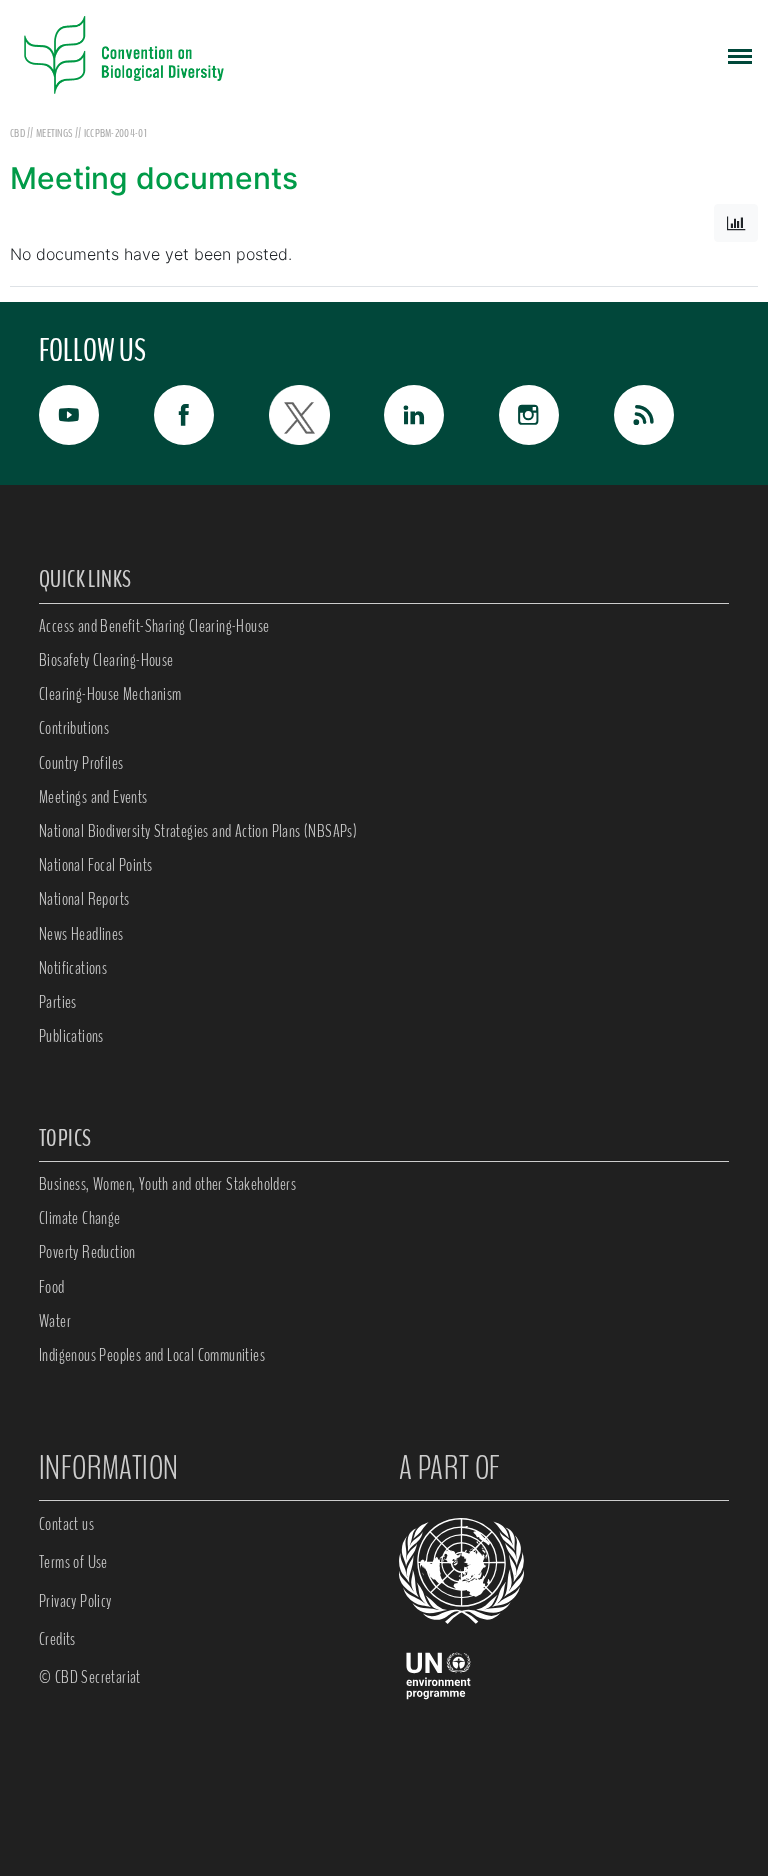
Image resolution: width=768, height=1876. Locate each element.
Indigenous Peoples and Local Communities (152, 1355)
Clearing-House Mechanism (110, 694)
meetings (55, 133)
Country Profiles (81, 763)
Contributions (74, 728)
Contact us (66, 1524)
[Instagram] (556, 415)
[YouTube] (96, 415)
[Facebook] (211, 415)
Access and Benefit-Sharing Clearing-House (154, 626)
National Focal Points (95, 865)
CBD (17, 133)
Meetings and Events (93, 797)
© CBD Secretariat (90, 1677)
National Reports (84, 899)
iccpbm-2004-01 (115, 133)
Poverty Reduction (87, 1252)
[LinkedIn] (441, 415)
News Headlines (81, 934)
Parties (58, 1002)
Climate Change (80, 1218)
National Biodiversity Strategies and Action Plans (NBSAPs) (198, 831)
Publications (71, 1036)
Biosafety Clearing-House (106, 660)
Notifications (73, 968)
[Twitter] (326, 415)
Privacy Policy (75, 1601)
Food (52, 1287)
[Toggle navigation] (740, 55)
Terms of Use (73, 1562)
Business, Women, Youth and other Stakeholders (167, 1184)
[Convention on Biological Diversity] (124, 55)
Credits (57, 1639)
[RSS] (671, 420)
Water (55, 1321)
